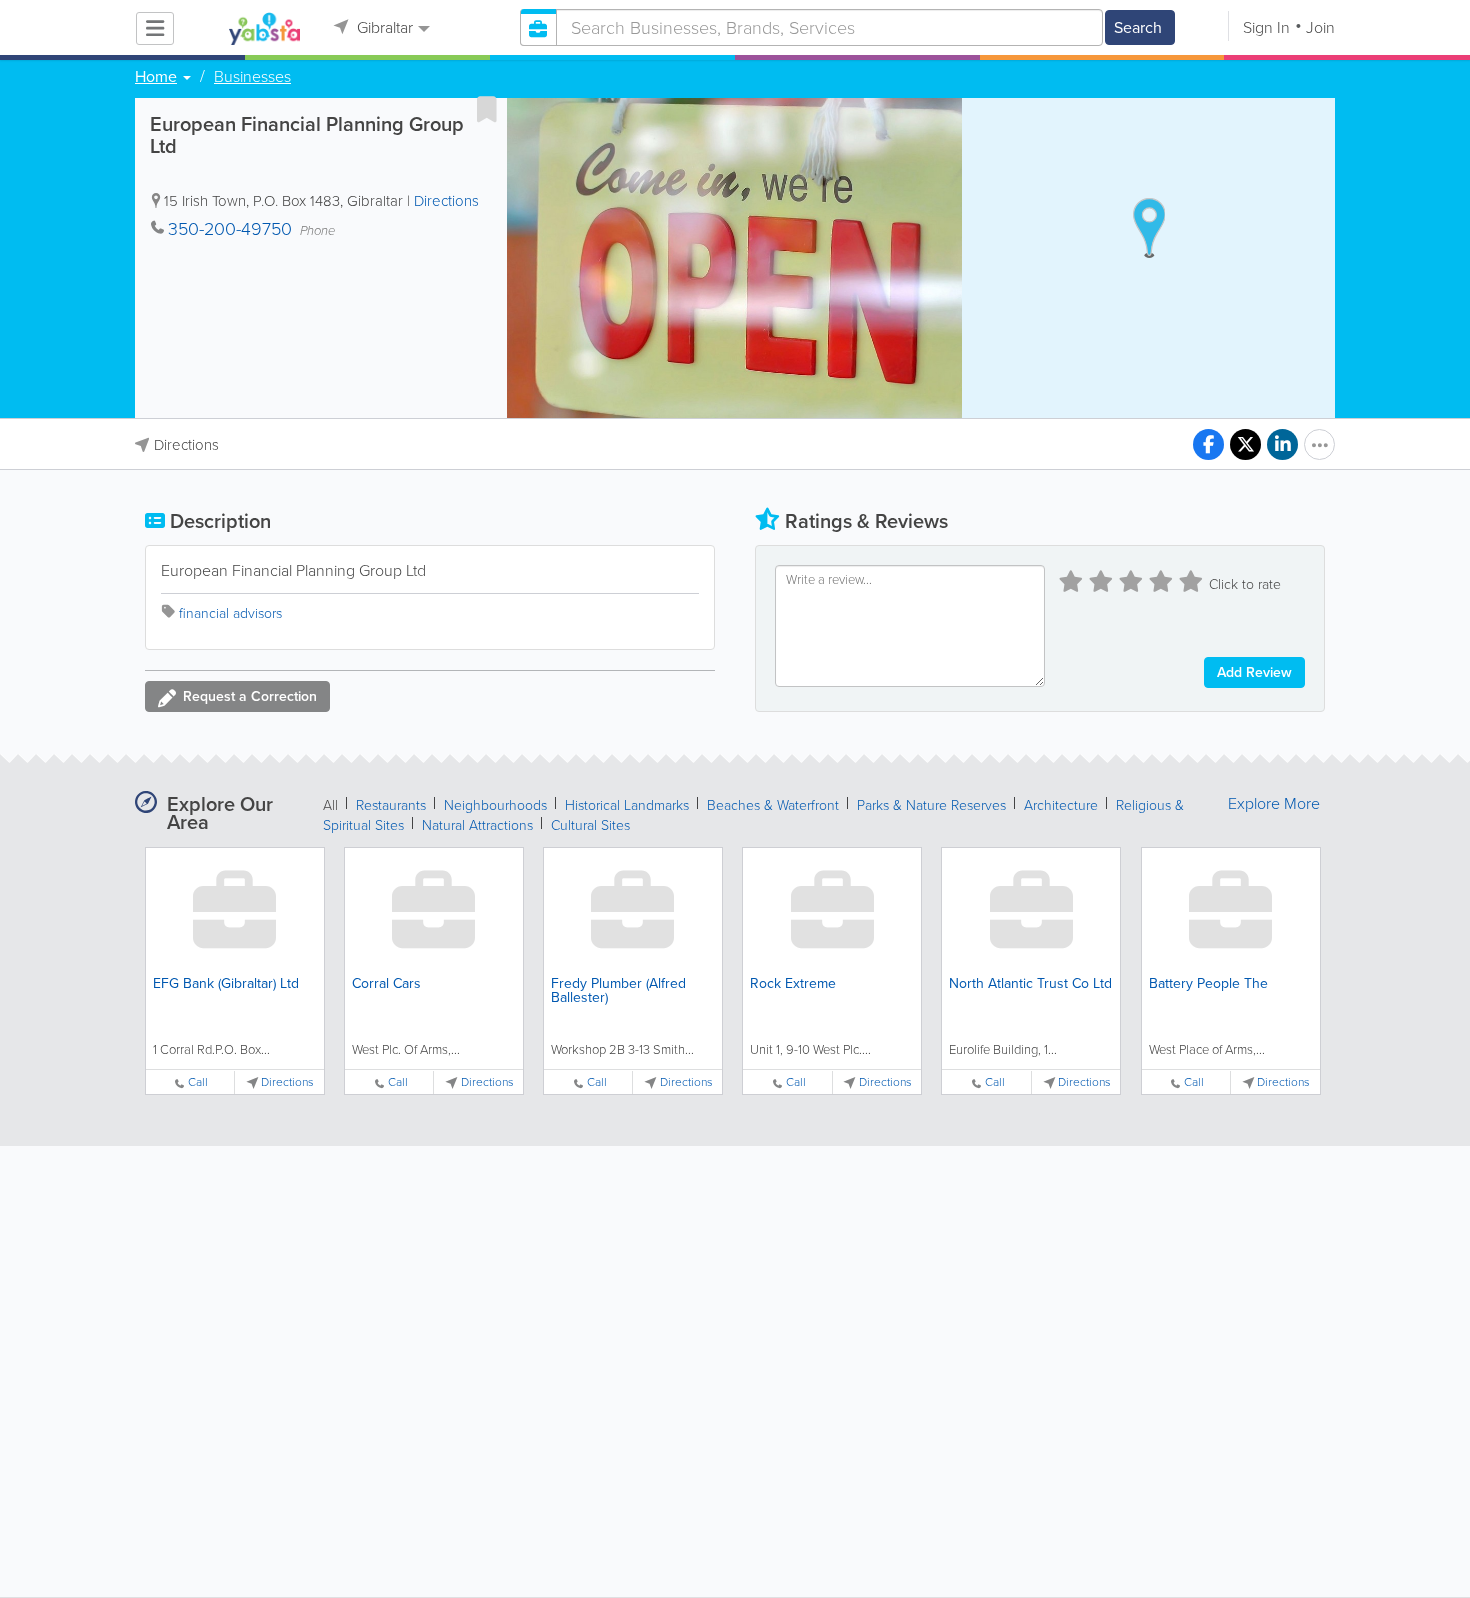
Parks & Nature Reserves (931, 805)
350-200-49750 (230, 229)
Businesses (252, 77)
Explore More (1274, 804)
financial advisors (230, 613)
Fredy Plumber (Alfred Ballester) (618, 990)
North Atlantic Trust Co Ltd (1030, 983)
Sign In (1266, 27)
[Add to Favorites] (487, 109)
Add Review (1254, 672)
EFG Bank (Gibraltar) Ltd (226, 983)
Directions (446, 201)
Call (198, 1082)
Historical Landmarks (627, 805)
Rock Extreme (793, 983)
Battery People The (1208, 983)
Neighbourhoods (495, 805)
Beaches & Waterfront (773, 805)
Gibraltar (383, 27)
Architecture (1061, 805)
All (330, 805)
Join (1320, 27)
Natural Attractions (477, 825)
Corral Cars (386, 983)
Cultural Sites (590, 825)
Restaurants (391, 805)
